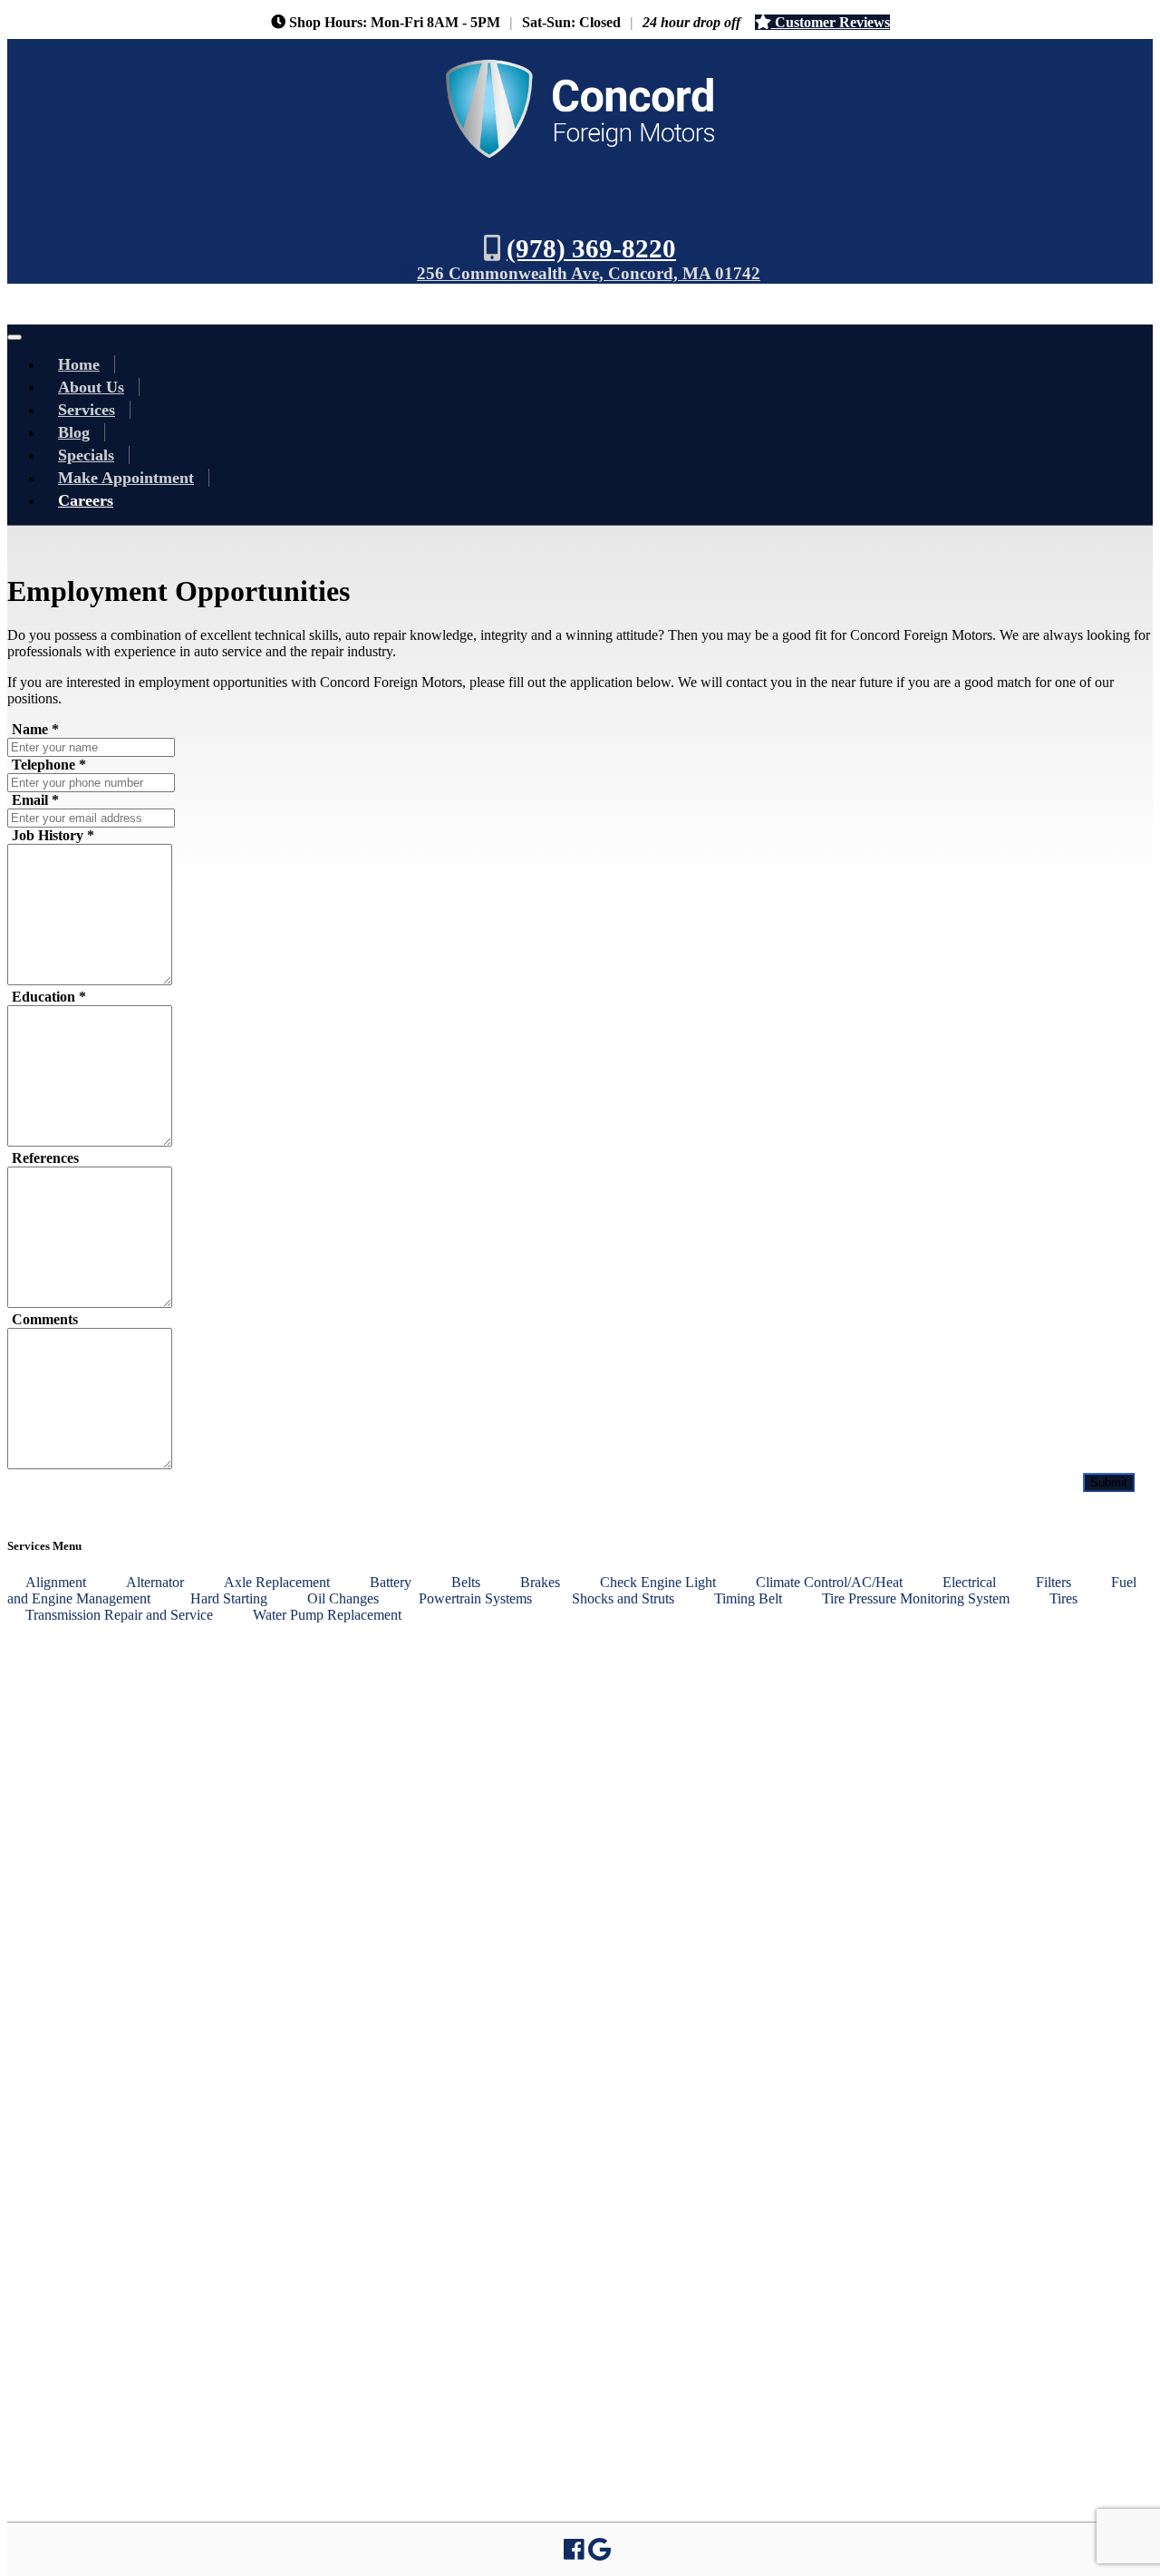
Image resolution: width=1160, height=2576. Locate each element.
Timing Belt (748, 1598)
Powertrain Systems (475, 1598)
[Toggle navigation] (14, 337)
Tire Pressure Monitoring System (916, 1598)
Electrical (969, 1581)
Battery (391, 1581)
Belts (466, 1581)
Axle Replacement (277, 1581)
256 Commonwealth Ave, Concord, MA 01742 (589, 273)
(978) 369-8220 (591, 248)
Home (79, 364)
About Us (91, 387)
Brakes (540, 1581)
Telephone (49, 765)
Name (35, 729)
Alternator (155, 1581)
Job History (53, 835)
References (45, 1158)
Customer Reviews (831, 22)
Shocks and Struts (623, 1598)
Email (35, 800)
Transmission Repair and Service (119, 1614)
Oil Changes (343, 1598)
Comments (45, 1319)
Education (49, 997)
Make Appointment (126, 478)
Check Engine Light (658, 1581)
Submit (1109, 1482)
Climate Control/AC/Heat (829, 1581)
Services (87, 410)
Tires (1063, 1598)
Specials (86, 455)
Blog (74, 432)
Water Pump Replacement (327, 1614)
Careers (86, 500)
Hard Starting (229, 1598)
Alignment (56, 1581)
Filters (1054, 1581)
